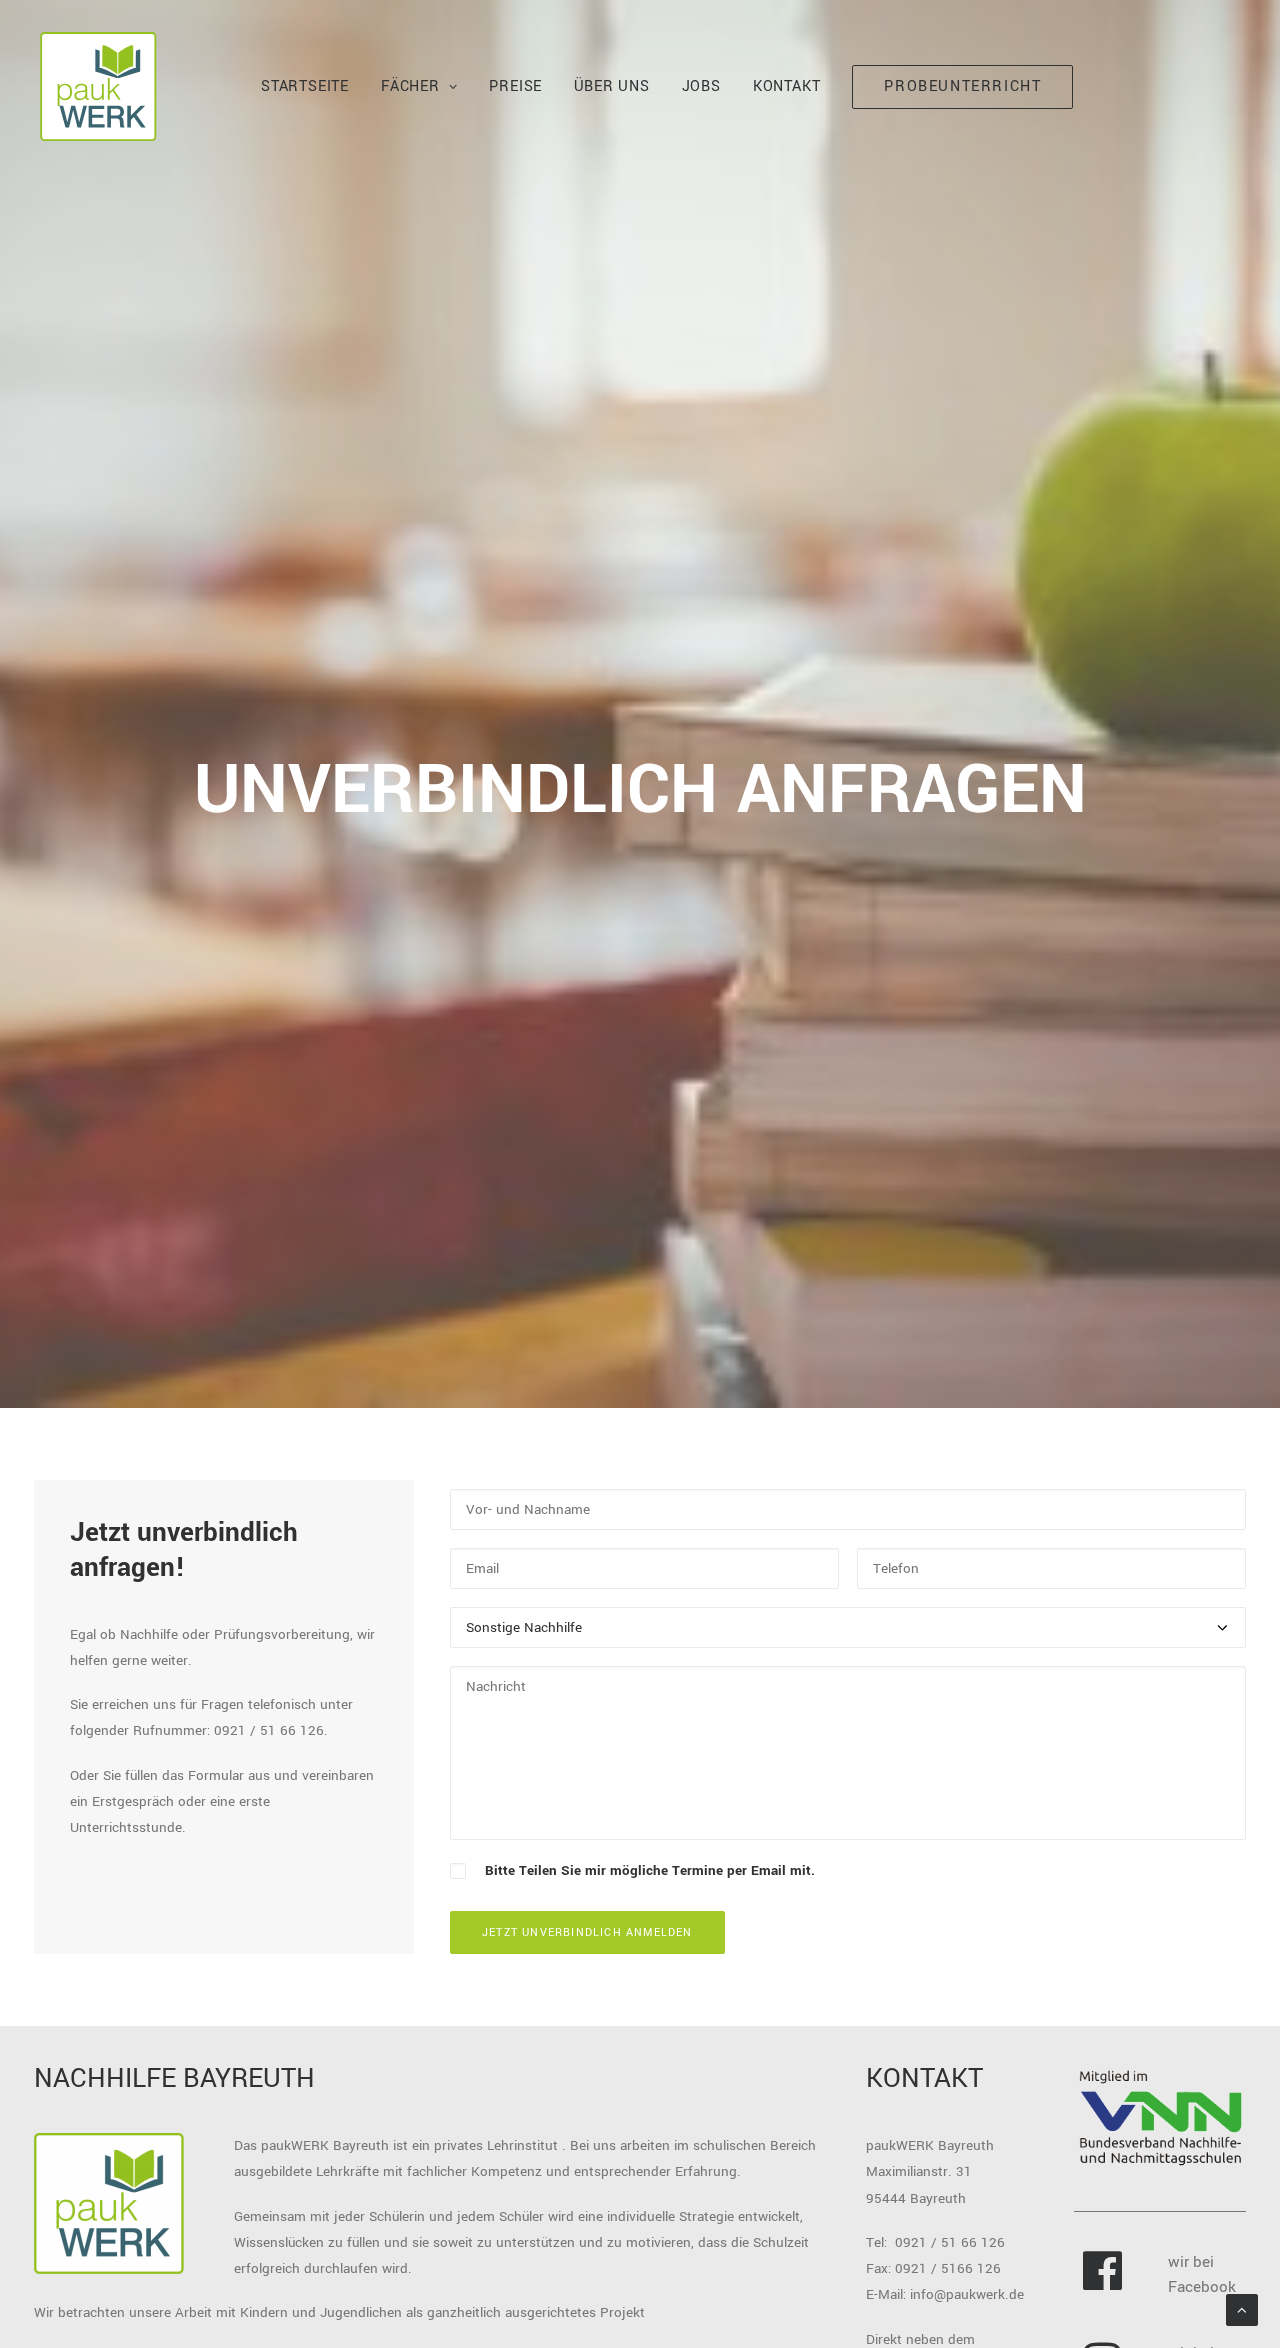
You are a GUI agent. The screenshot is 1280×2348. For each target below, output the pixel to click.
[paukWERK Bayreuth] (98, 87)
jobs (701, 86)
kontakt (787, 86)
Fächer (410, 86)
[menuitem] (305, 87)
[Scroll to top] (1242, 2309)
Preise (515, 86)
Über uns (611, 86)
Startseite (305, 86)
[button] (1103, 2285)
